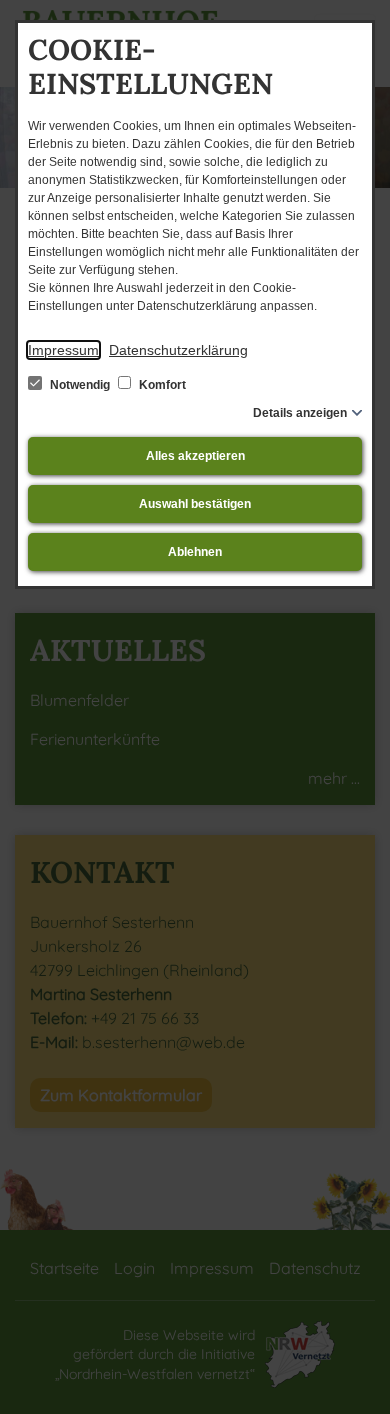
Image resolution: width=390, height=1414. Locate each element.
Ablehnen (195, 552)
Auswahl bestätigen (195, 504)
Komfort (161, 385)
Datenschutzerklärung (178, 350)
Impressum (63, 350)
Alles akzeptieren (195, 456)
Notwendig (80, 385)
